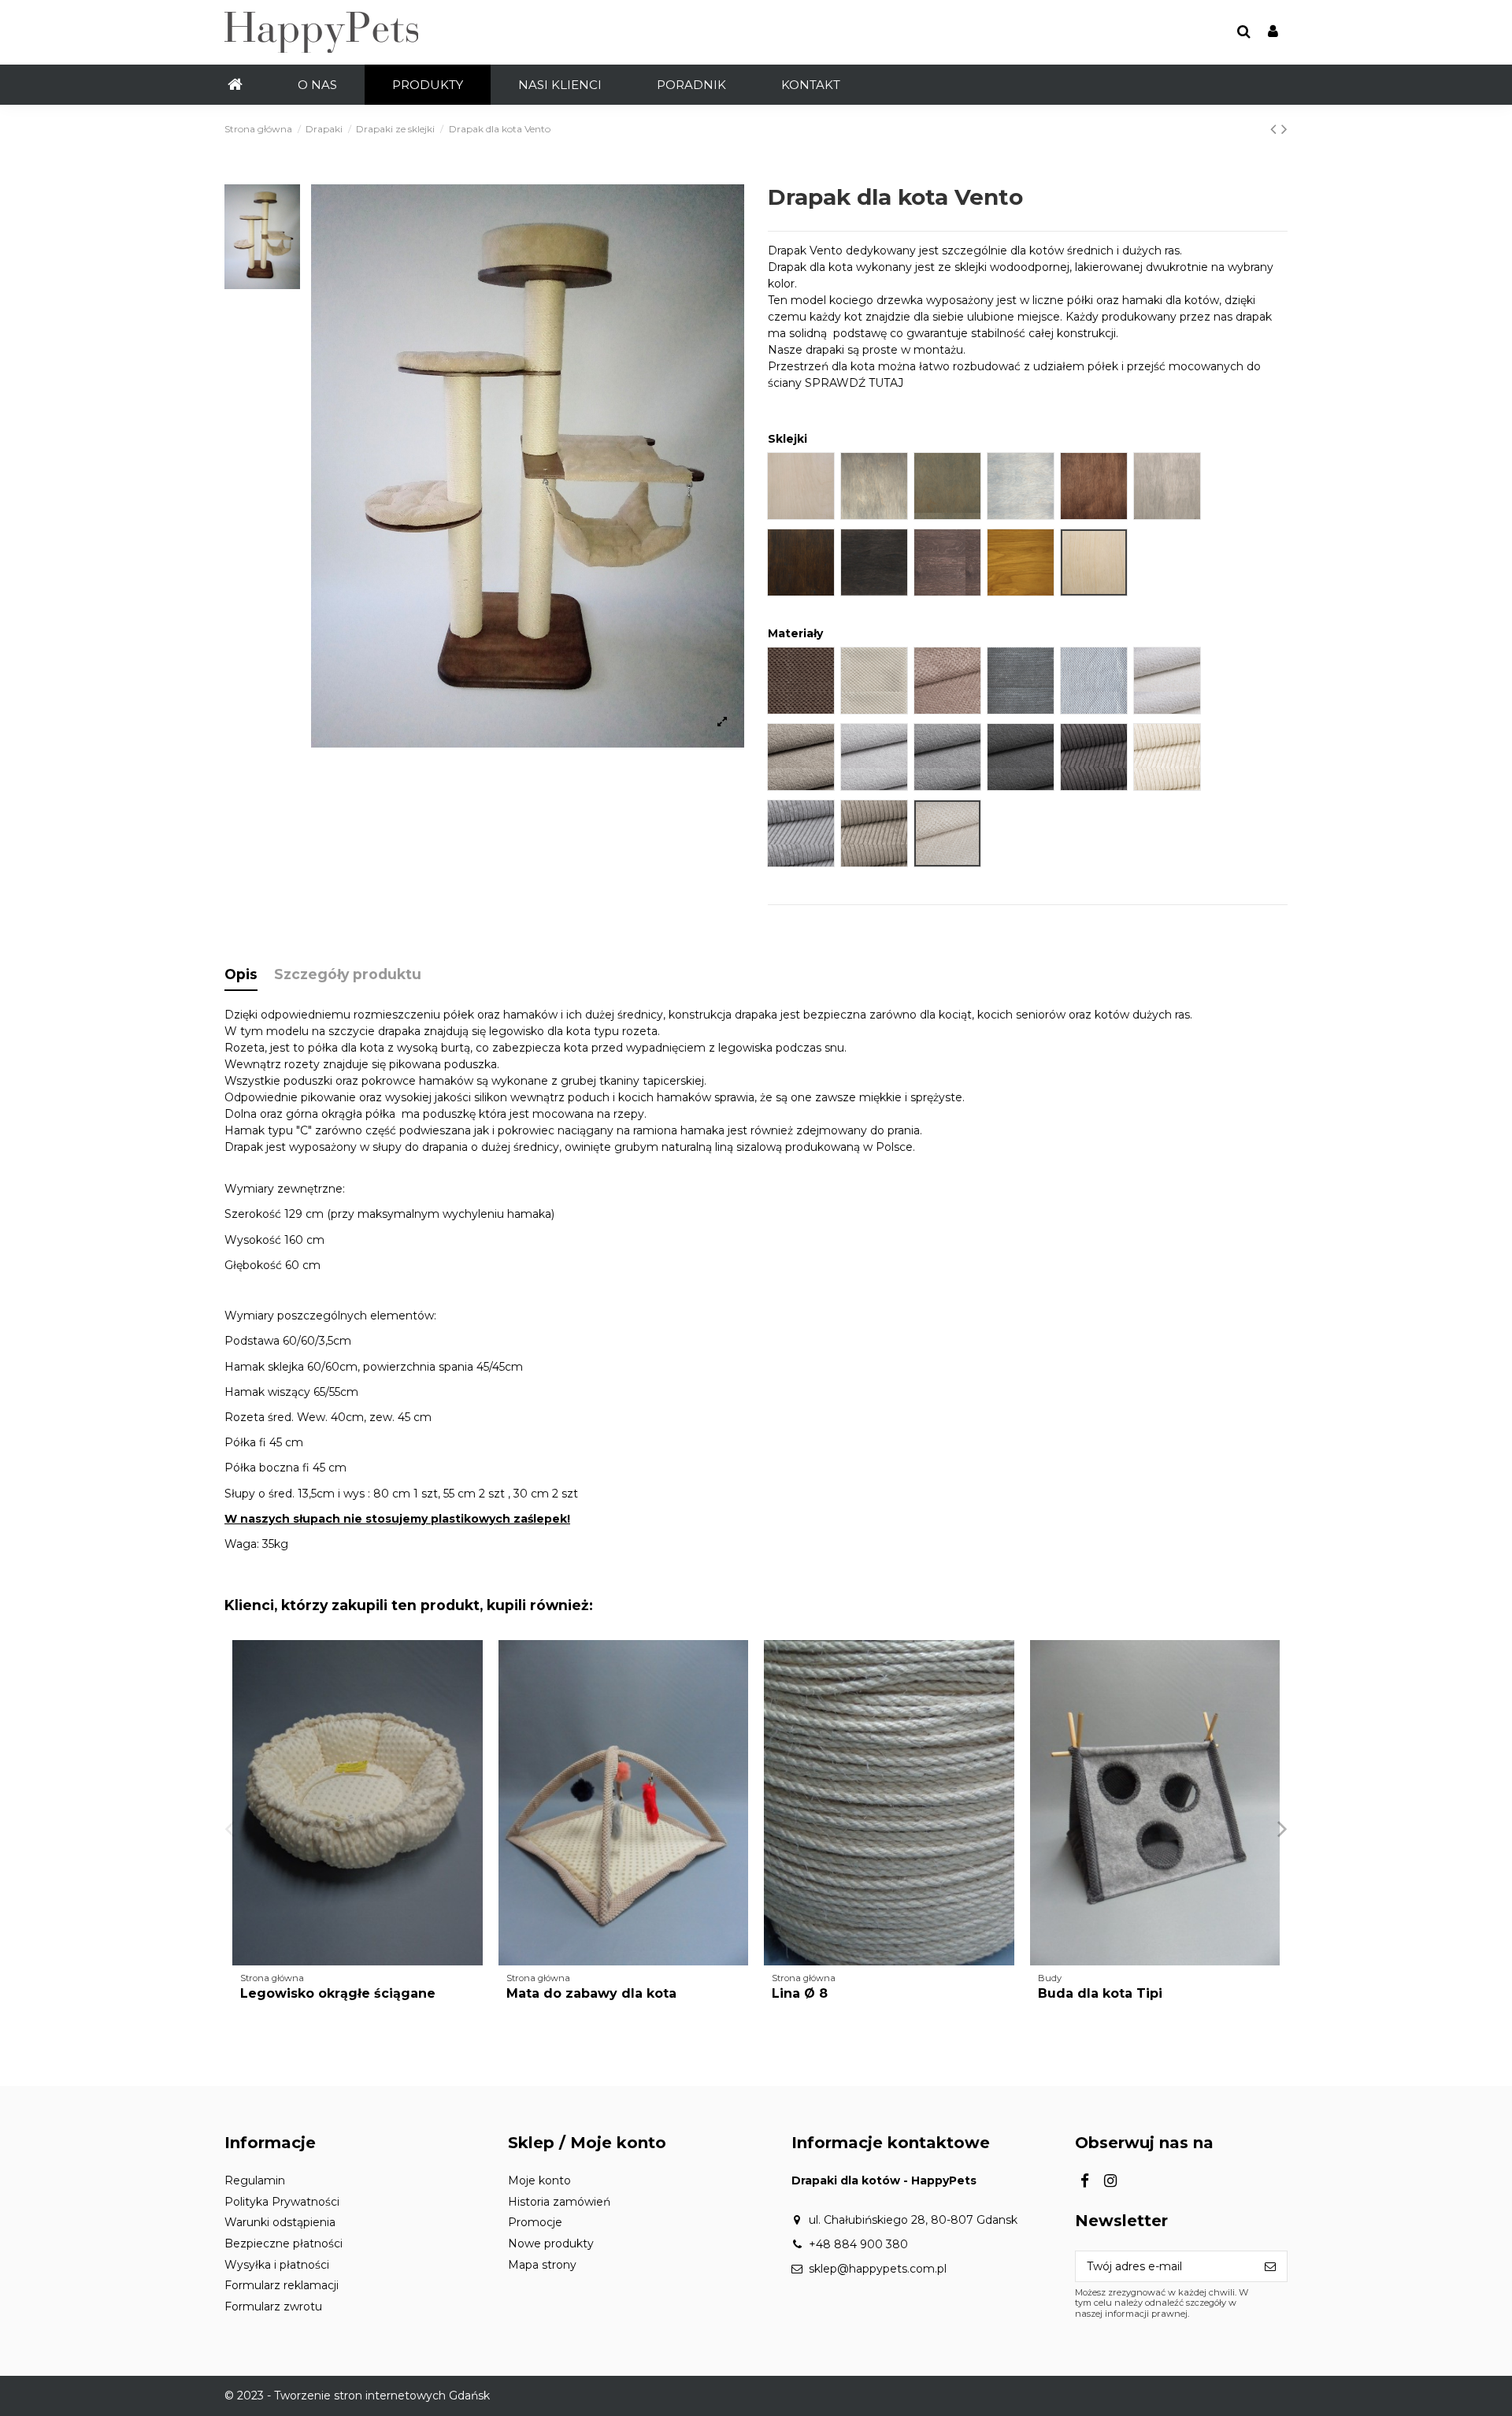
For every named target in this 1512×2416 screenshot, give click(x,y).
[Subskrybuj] (1270, 2266)
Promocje (535, 2222)
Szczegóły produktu (348, 974)
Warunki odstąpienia (280, 2222)
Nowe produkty (551, 2243)
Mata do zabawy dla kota (591, 1993)
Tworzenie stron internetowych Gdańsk (382, 2396)
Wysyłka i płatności (277, 2265)
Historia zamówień (559, 2202)
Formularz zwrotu (273, 2307)
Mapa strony (542, 2265)
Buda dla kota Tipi (1100, 1993)
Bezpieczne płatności (283, 2243)
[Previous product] (1276, 129)
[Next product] (1284, 129)
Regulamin (255, 2180)
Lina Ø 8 (800, 1993)
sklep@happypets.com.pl (878, 2269)
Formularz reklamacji (282, 2285)
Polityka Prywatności (282, 2202)
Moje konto (539, 2180)
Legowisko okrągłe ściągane (338, 1993)
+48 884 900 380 (858, 2244)
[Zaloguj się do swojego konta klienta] (1273, 33)
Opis (241, 974)
